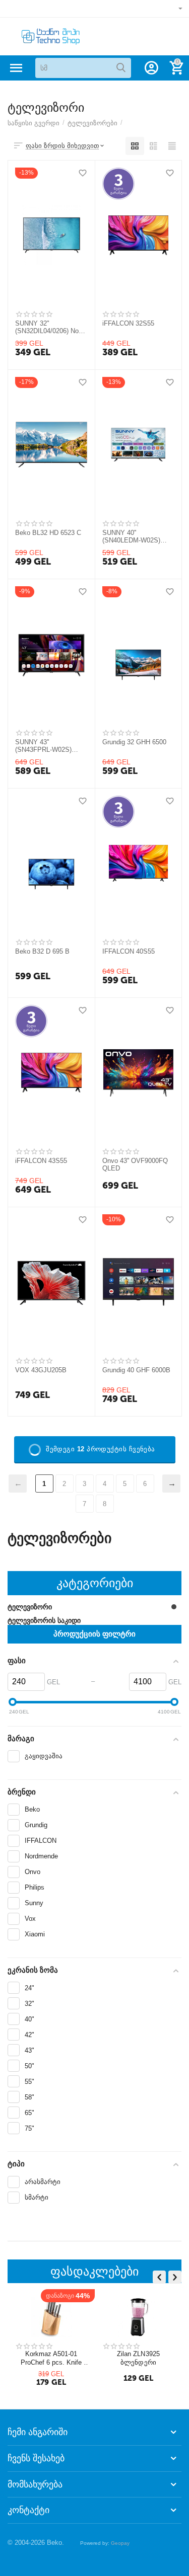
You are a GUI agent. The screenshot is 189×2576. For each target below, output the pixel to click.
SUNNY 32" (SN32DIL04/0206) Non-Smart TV (50, 328)
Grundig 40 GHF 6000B (136, 1370)
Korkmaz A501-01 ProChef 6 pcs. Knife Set (129, 2358)
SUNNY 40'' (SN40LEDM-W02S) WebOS (131, 537)
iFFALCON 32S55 (128, 323)
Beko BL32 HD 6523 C (48, 533)
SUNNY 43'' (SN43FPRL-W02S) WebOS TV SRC (43, 746)
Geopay (120, 2543)
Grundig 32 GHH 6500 (134, 742)
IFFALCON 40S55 (129, 951)
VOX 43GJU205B (41, 1370)
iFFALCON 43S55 (41, 1161)
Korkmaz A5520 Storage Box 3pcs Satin (41, 2358)
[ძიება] (121, 68)
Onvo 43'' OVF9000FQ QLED (135, 1165)
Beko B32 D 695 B (42, 951)
